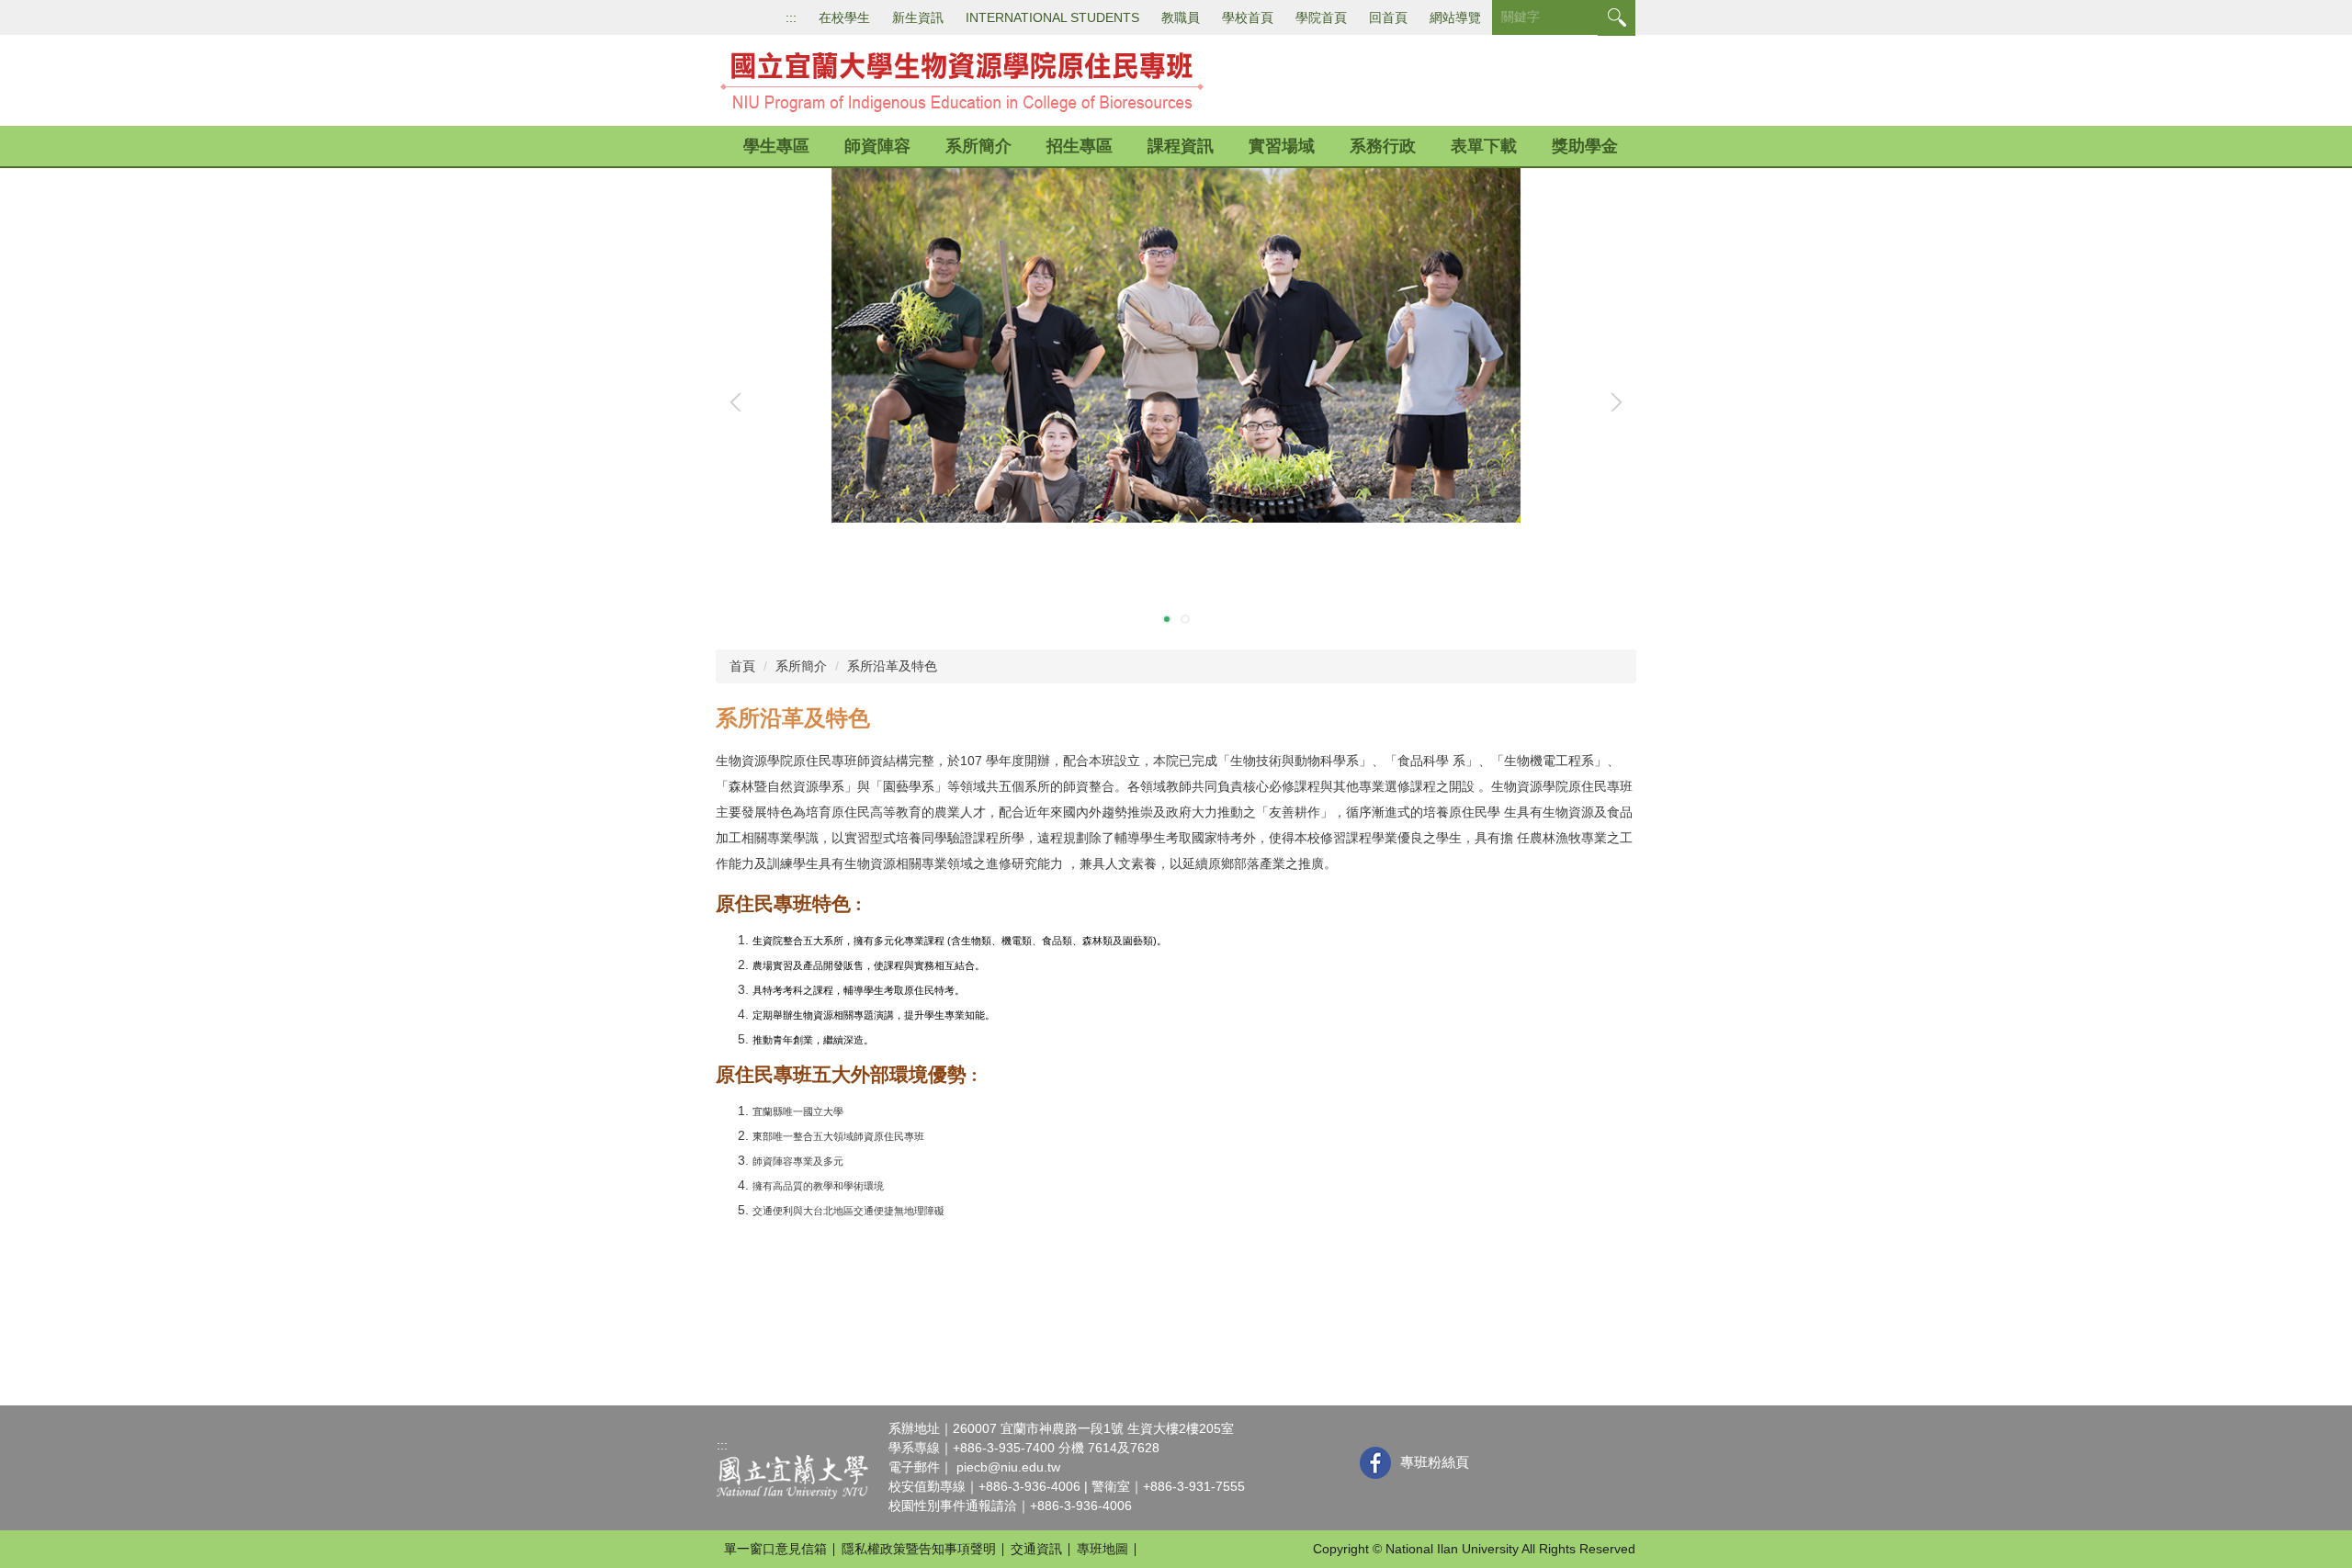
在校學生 (844, 17)
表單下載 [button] (1484, 146)
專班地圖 (1102, 1549)
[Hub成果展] (1176, 398)
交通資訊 (1036, 1549)
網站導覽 (1455, 17)
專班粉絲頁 (1435, 1462)
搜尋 (1617, 18)
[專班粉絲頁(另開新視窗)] (1375, 1463)
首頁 (742, 666)
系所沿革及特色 (892, 666)
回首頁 (1388, 17)
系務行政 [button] (1383, 146)
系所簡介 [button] (978, 146)
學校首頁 (1248, 17)
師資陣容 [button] (877, 146)
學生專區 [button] (776, 146)
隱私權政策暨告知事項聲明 (919, 1549)
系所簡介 (801, 666)
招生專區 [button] (1080, 146)
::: (791, 17)
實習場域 (1282, 146)
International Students (1052, 17)
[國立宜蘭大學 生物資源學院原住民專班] (963, 79)
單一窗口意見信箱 (775, 1549)
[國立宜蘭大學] (792, 1476)
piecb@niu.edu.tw (1008, 1467)
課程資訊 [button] (1181, 146)
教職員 (1181, 17)
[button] (740, 402)
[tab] (1167, 619)
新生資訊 (918, 17)
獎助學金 (1585, 146)
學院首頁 (1321, 17)
